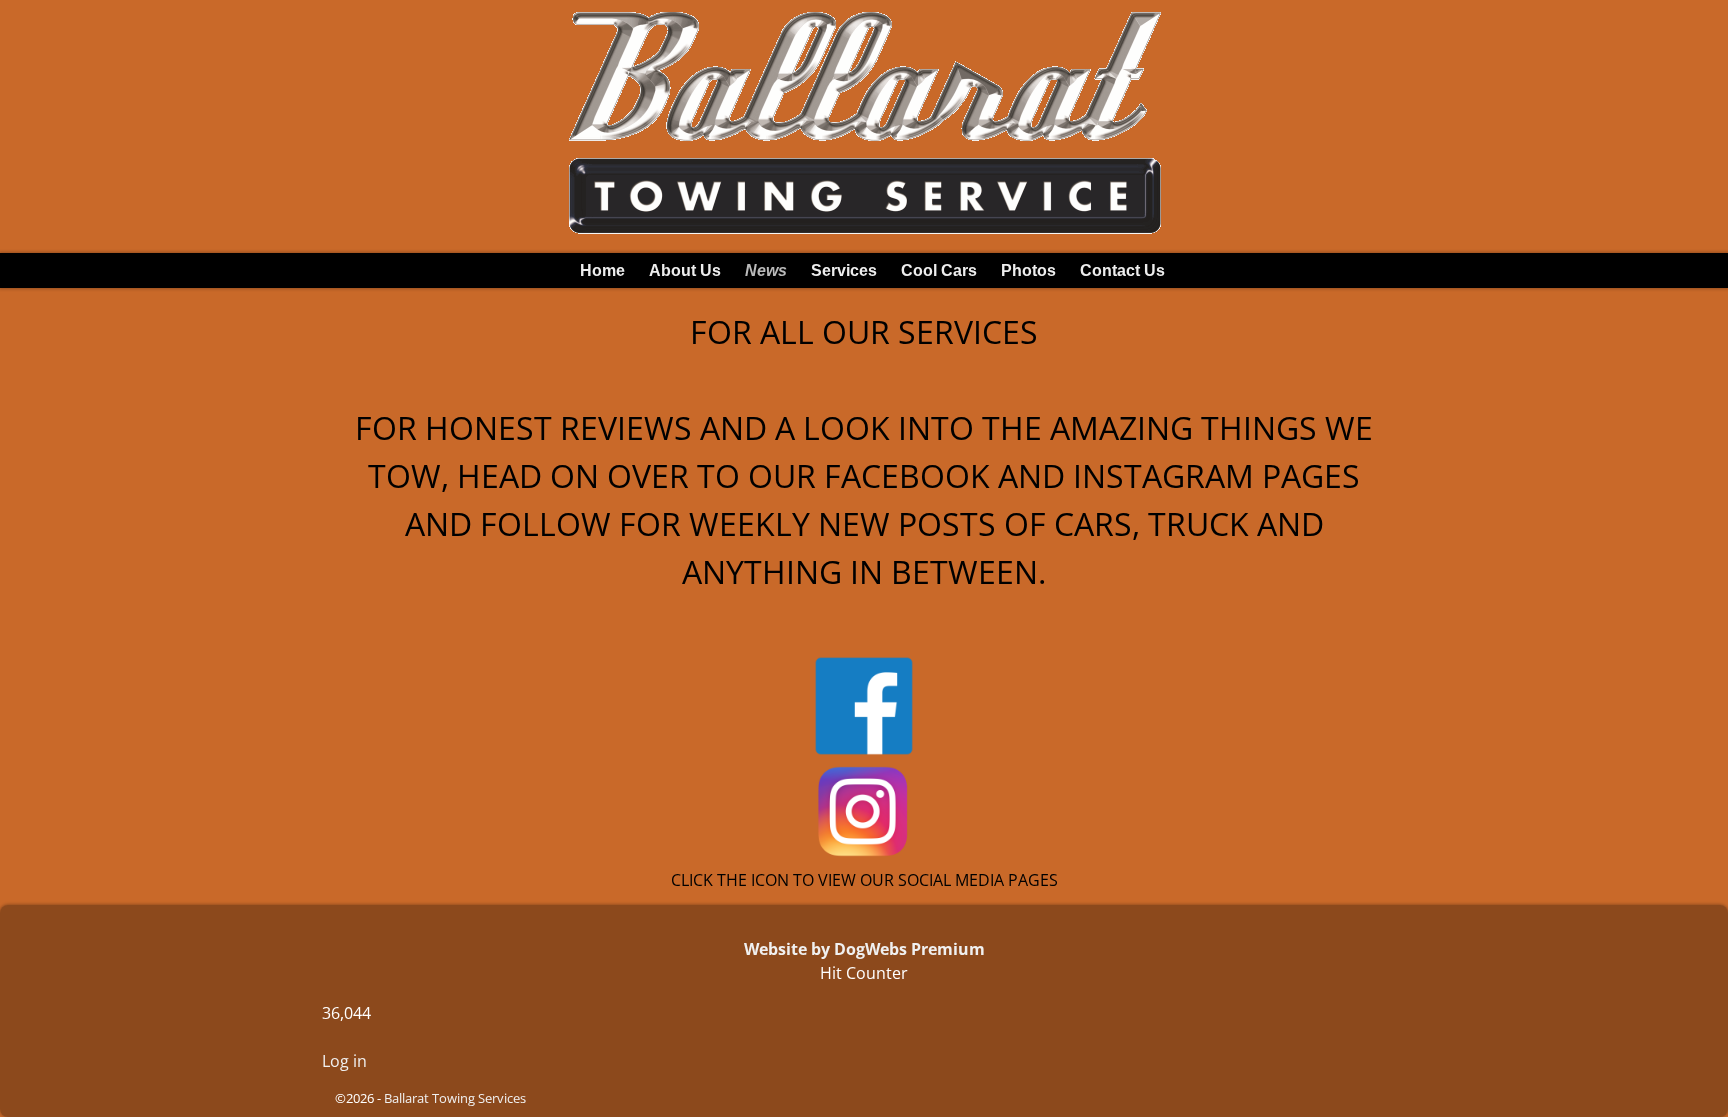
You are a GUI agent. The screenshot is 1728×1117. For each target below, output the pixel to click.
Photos (1028, 270)
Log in (344, 1061)
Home (602, 270)
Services (844, 270)
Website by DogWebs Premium (864, 949)
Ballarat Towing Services (455, 1098)
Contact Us (1122, 270)
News (766, 270)
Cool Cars (939, 270)
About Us (685, 270)
